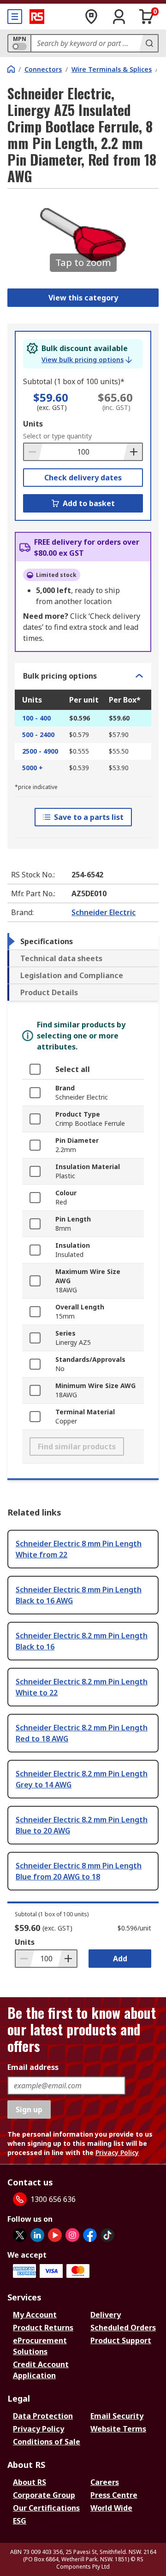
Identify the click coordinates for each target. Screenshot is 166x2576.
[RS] (37, 17)
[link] (87, 360)
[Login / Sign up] (119, 17)
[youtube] (55, 2235)
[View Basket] (147, 17)
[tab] (83, 941)
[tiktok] (107, 2235)
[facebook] (90, 2235)
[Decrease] (33, 452)
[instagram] (72, 2235)
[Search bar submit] (148, 43)
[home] (11, 69)
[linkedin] (37, 2235)
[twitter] (20, 2235)
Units (33, 424)
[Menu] (15, 17)
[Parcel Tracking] (91, 17)
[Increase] (133, 452)
